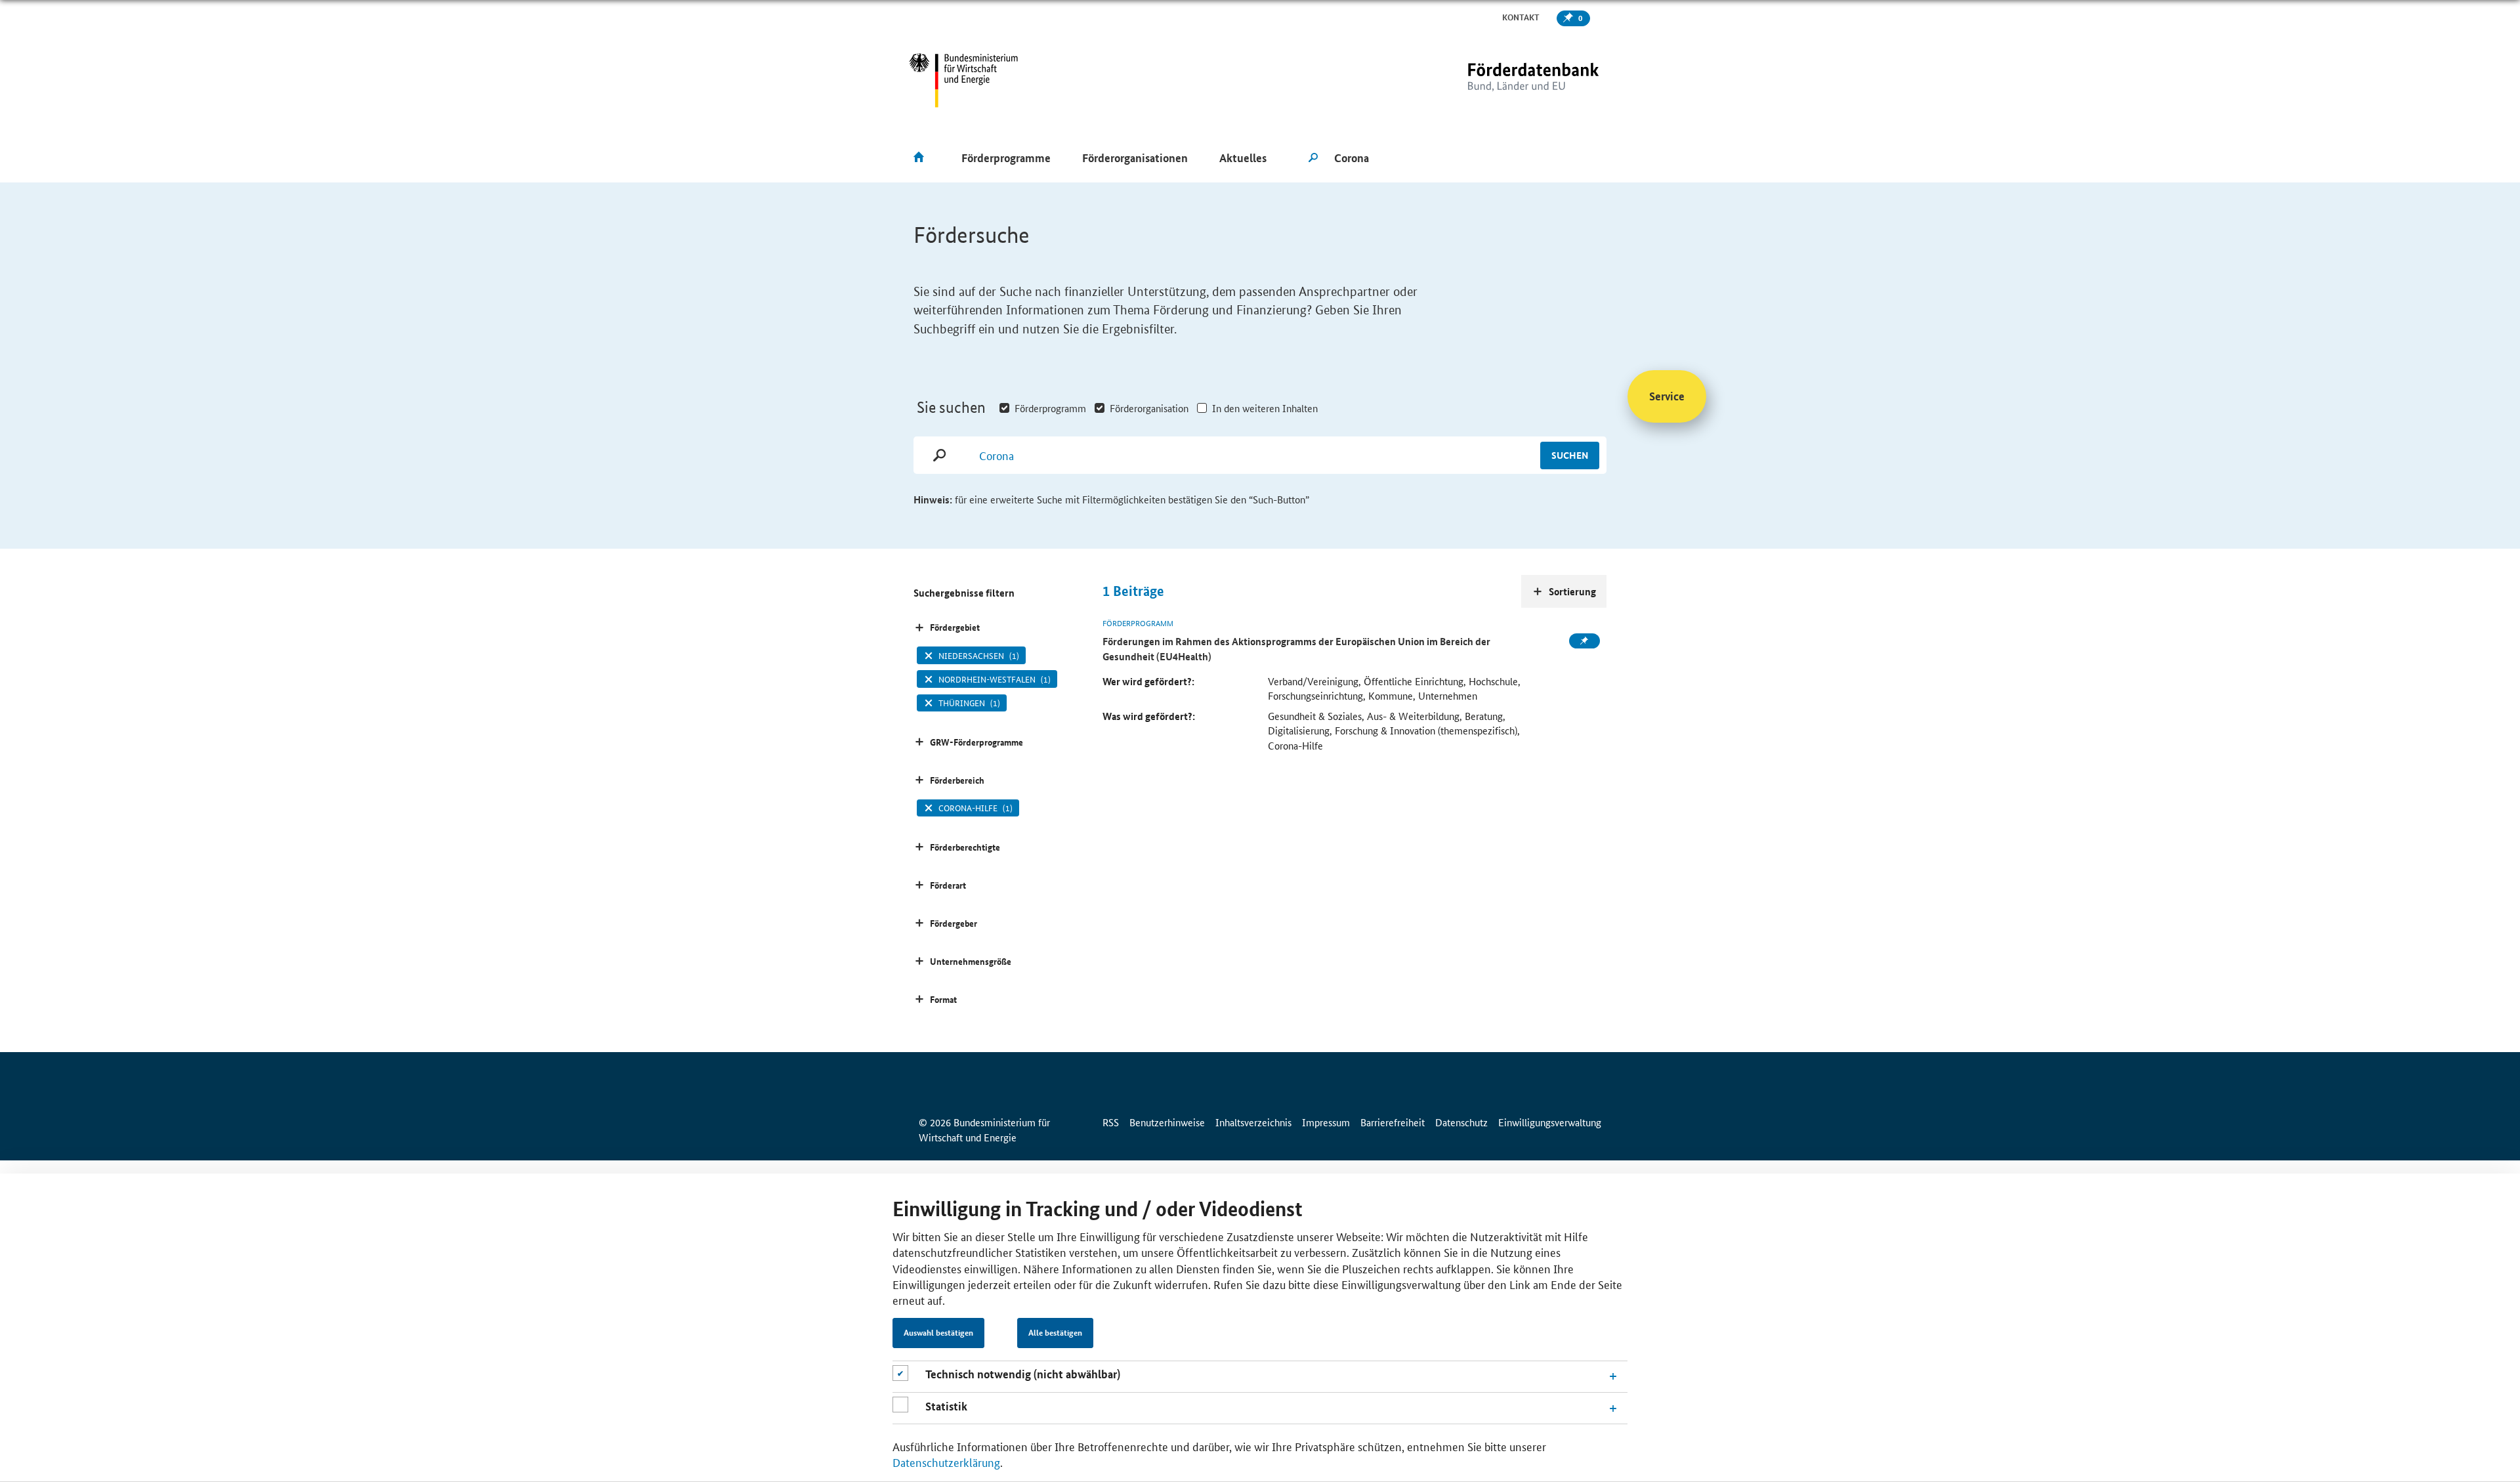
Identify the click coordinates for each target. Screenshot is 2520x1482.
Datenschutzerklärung (946, 1462)
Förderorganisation (1149, 408)
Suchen (1570, 455)
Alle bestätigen (1055, 1333)
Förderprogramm (1050, 408)
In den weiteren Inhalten (1265, 408)
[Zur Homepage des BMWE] (964, 80)
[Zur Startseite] (1506, 80)
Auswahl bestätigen (938, 1333)
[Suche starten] (1313, 158)
